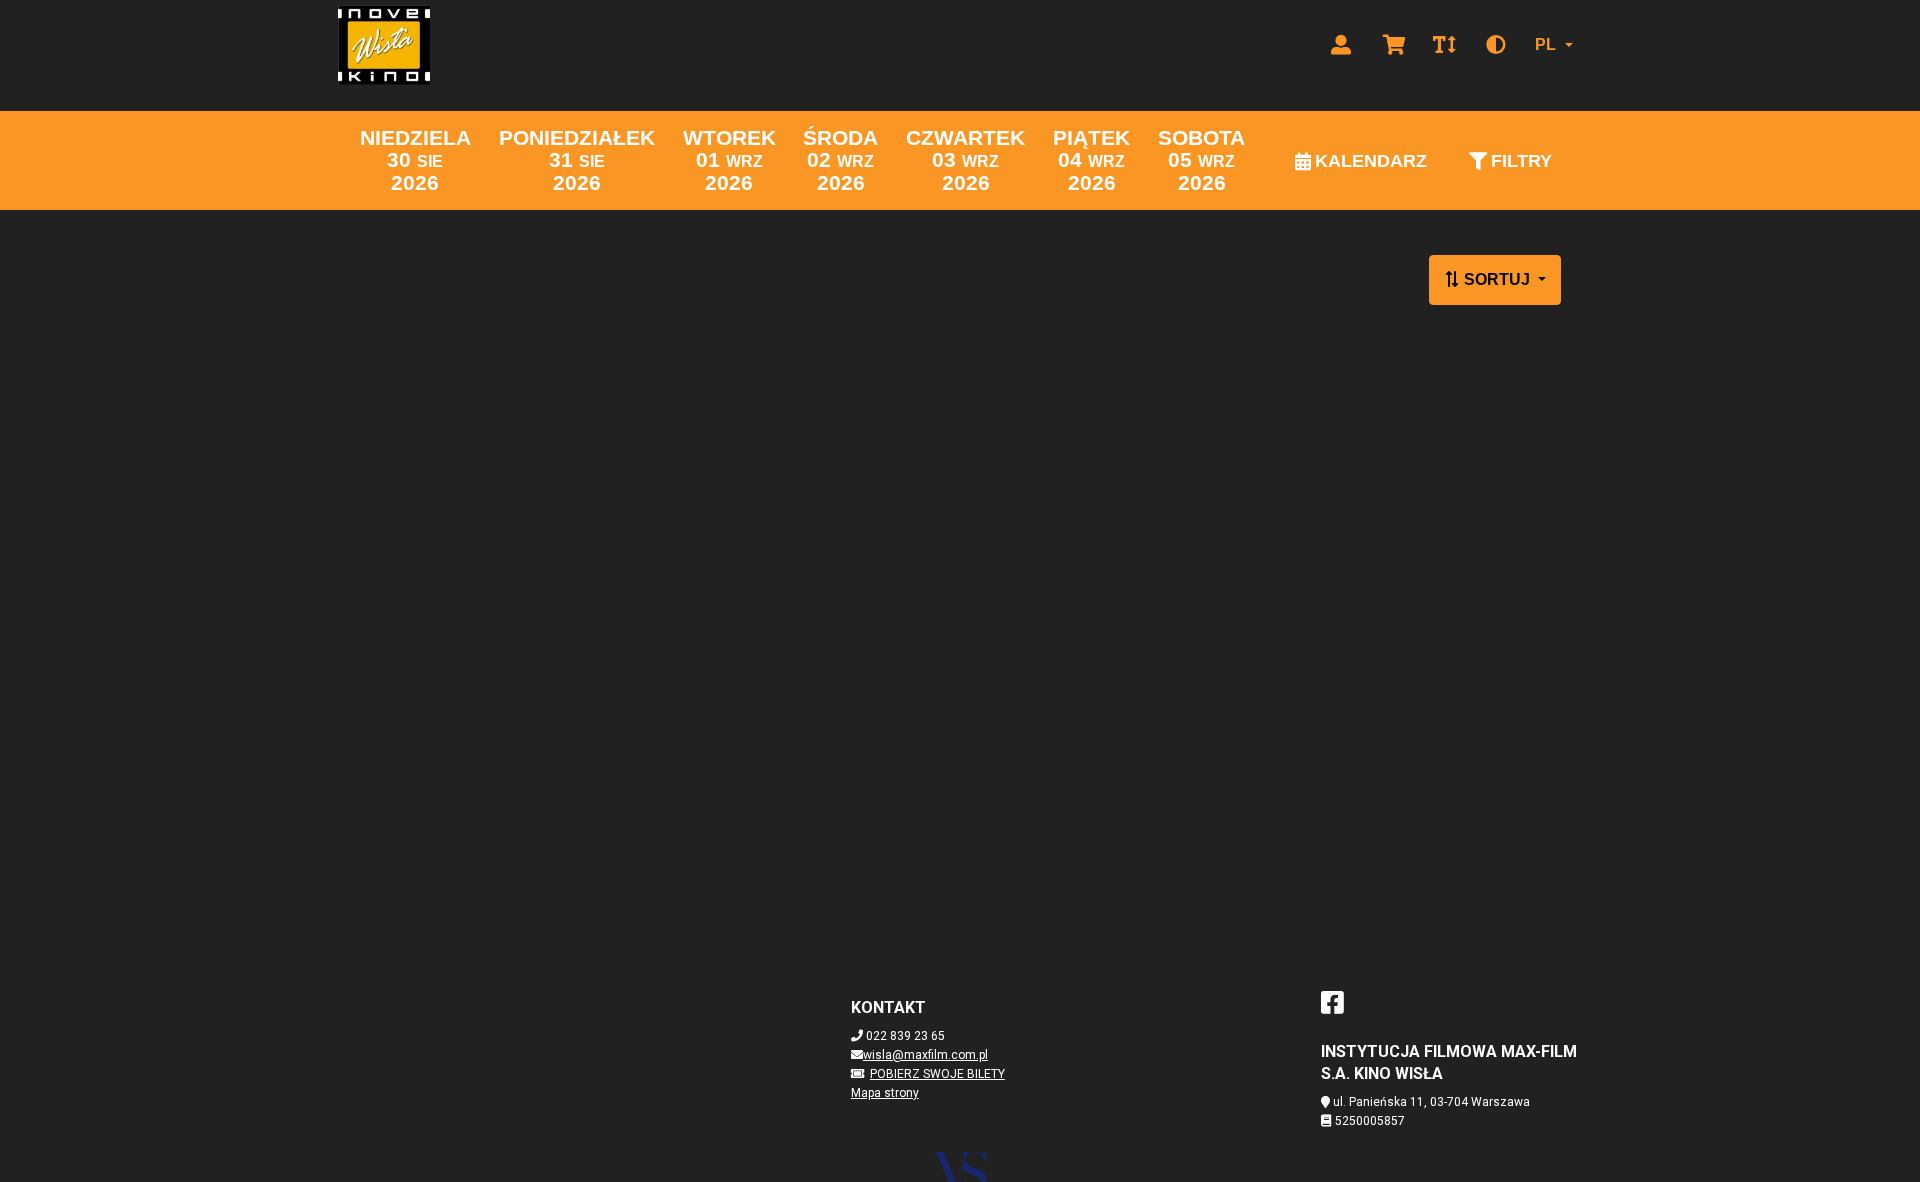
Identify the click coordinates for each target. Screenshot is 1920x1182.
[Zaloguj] (1341, 45)
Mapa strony (885, 1093)
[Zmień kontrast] (1496, 45)
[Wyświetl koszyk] (1394, 45)
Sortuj (1497, 279)
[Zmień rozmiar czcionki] (1444, 45)
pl (1545, 44)
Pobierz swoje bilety (937, 1074)
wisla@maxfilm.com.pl (925, 1055)
